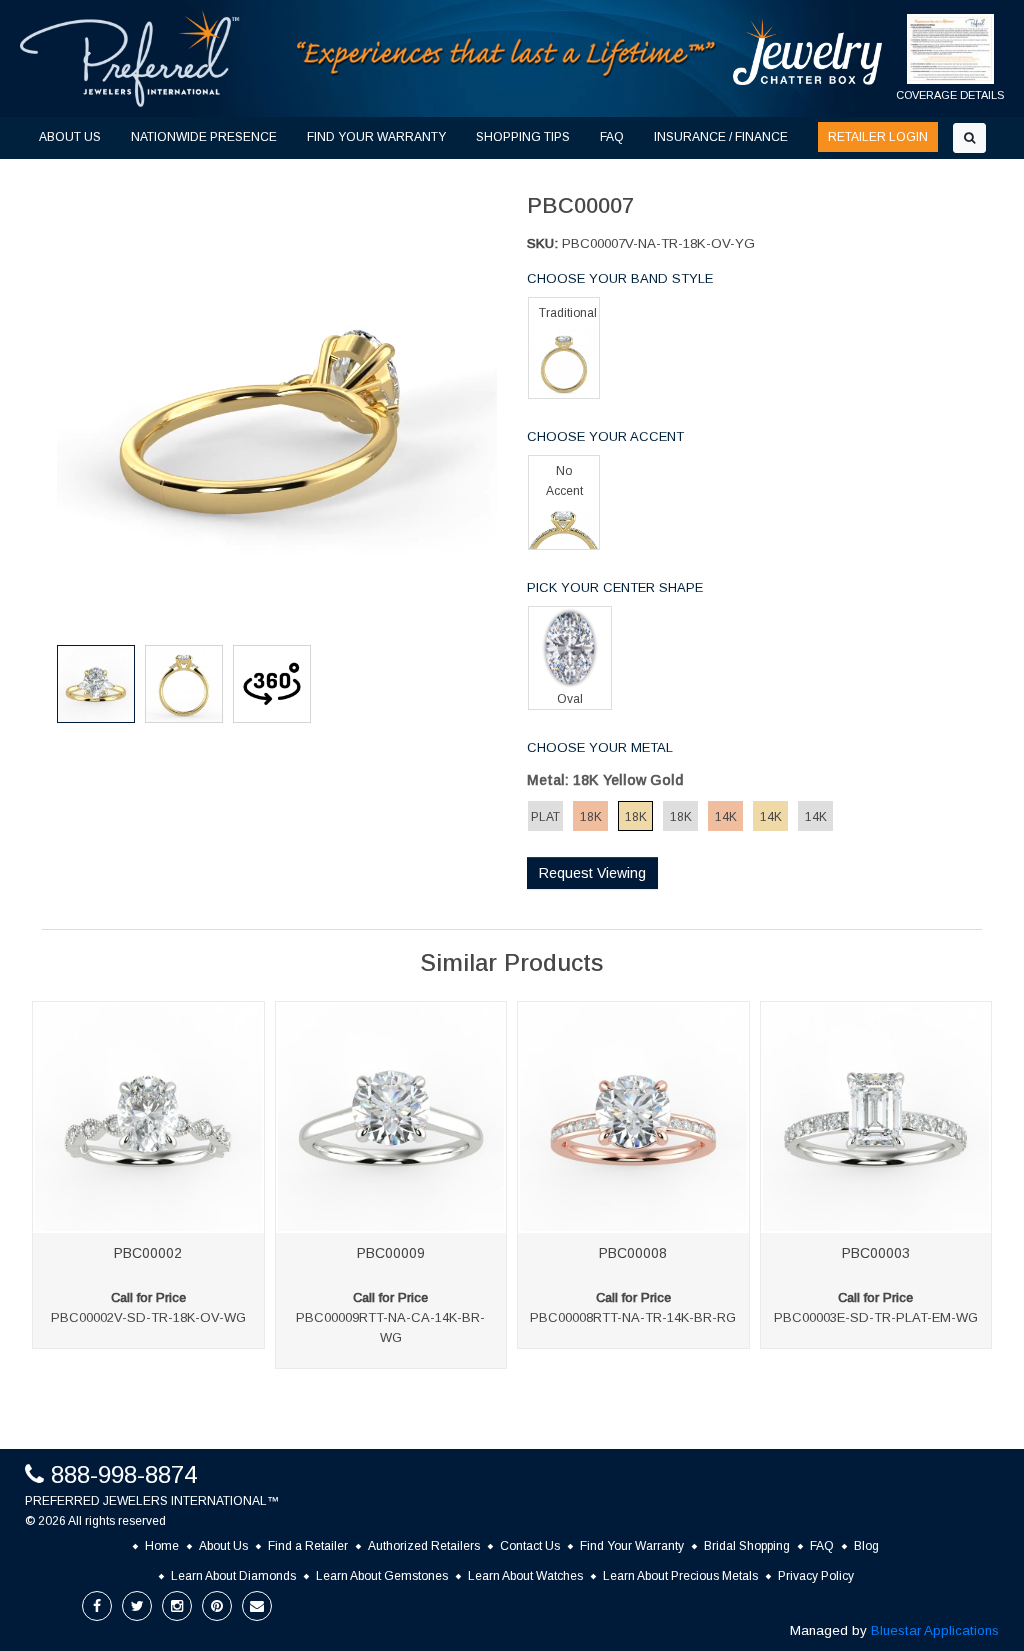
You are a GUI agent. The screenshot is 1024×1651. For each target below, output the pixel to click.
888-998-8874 (124, 1474)
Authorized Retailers (424, 1546)
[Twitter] (137, 1606)
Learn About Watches (525, 1576)
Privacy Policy (816, 1576)
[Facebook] (97, 1606)
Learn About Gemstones (382, 1576)
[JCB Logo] (808, 51)
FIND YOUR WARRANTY (376, 137)
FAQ (612, 137)
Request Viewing (592, 873)
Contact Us (530, 1546)
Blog (866, 1546)
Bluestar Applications (935, 1630)
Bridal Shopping (747, 1546)
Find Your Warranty (632, 1546)
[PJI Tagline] (507, 57)
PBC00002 (148, 1253)
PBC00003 (876, 1253)
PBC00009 (391, 1253)
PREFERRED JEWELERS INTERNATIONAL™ (152, 1501)
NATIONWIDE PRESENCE (204, 137)
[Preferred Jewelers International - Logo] (130, 58)
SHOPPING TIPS (523, 137)
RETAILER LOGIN (878, 137)
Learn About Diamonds (233, 1576)
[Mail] (257, 1606)
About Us (223, 1546)
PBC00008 (633, 1253)
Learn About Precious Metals (680, 1576)
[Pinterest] (217, 1606)
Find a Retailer (308, 1546)
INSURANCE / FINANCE (721, 137)
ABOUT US (70, 137)
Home (162, 1546)
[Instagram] (177, 1606)
